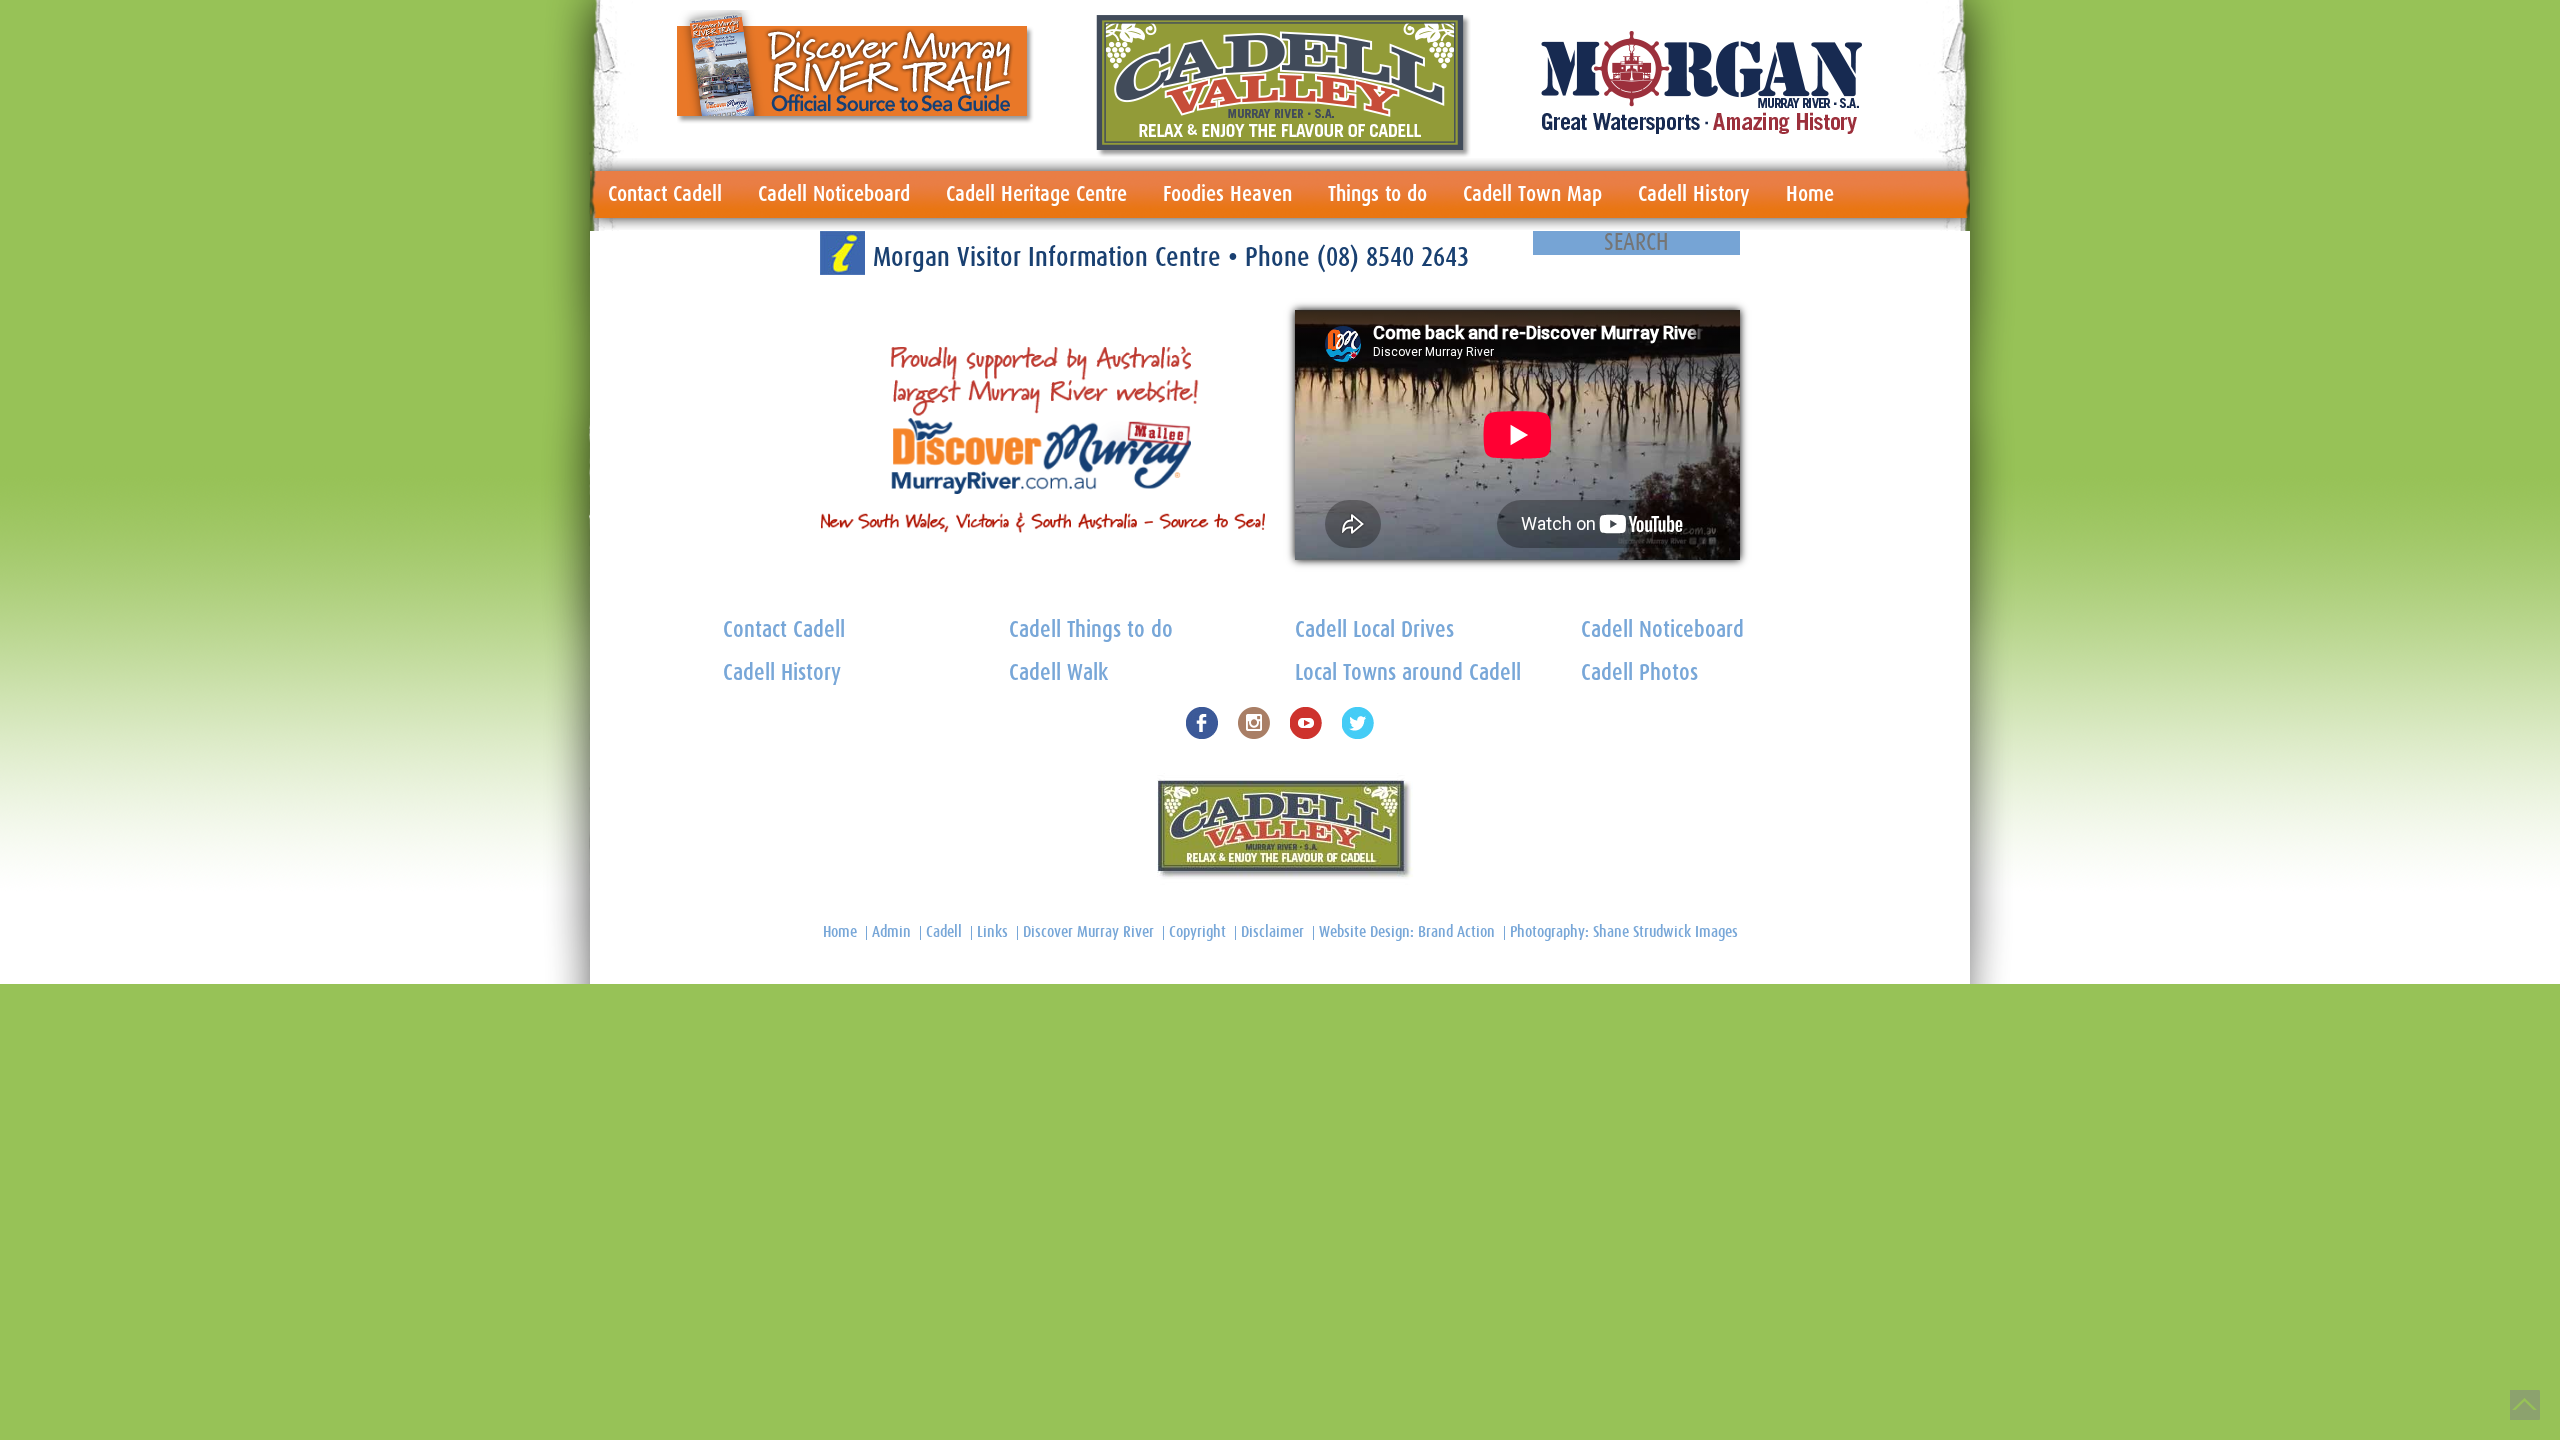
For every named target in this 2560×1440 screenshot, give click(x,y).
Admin (891, 932)
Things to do (1377, 194)
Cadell (944, 932)
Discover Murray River (1088, 932)
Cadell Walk (1058, 673)
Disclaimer (1272, 932)
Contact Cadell (665, 194)
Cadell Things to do (1091, 630)
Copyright (1197, 932)
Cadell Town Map (1532, 194)
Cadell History (1694, 194)
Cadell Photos (1639, 673)
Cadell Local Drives (1374, 630)
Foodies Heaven (1227, 194)
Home (1810, 194)
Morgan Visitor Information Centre (1050, 257)
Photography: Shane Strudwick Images (1624, 932)
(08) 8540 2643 (1393, 257)
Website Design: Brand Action (1407, 932)
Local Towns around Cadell (1408, 673)
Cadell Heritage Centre (1036, 194)
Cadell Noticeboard (834, 194)
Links (992, 932)
